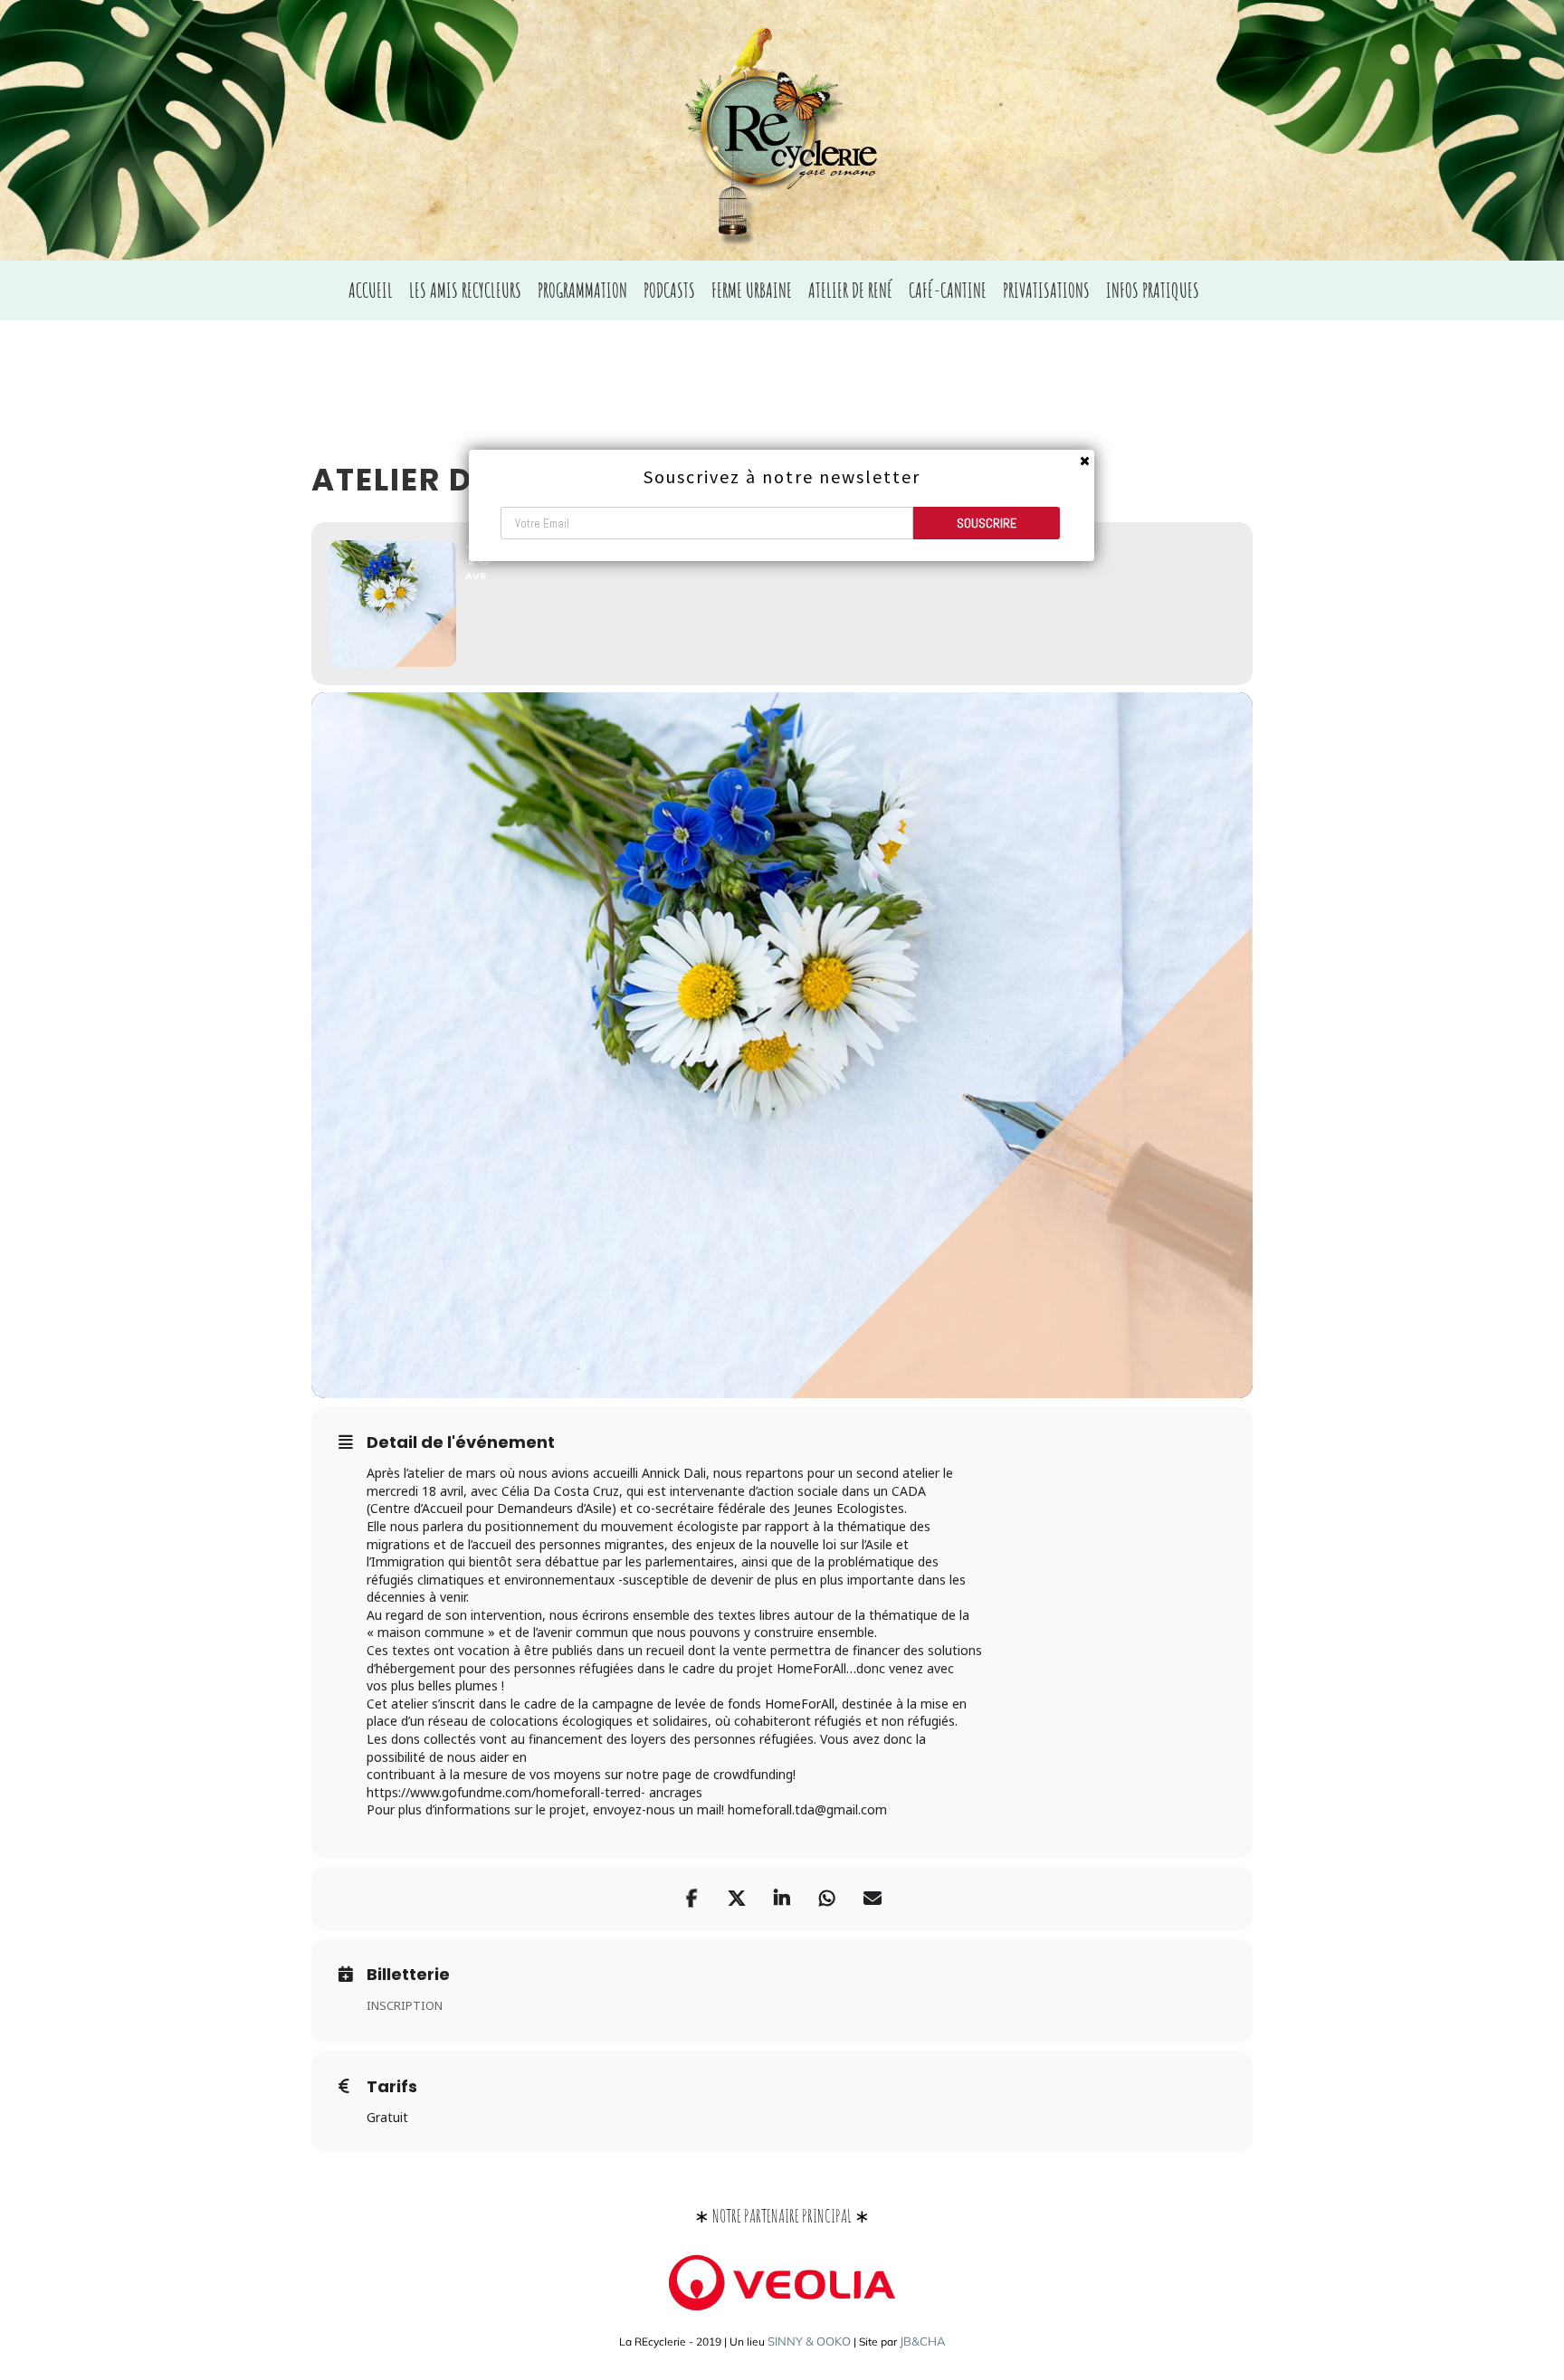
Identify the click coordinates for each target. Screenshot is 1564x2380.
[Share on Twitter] (737, 1899)
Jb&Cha (923, 2341)
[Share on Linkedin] (782, 1899)
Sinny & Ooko (809, 2341)
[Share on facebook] (691, 1899)
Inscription (405, 2005)
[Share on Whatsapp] (827, 1899)
